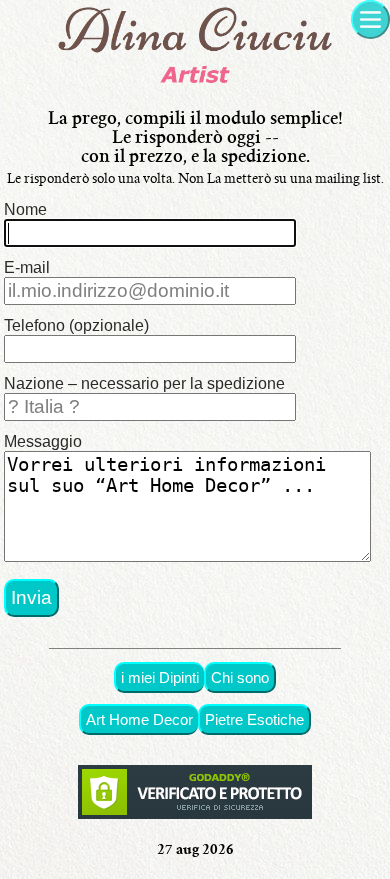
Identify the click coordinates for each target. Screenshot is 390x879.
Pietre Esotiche (254, 719)
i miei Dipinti (160, 677)
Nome (25, 209)
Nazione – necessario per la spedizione (144, 383)
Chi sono (240, 677)
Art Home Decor (139, 719)
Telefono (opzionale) (76, 325)
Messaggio (43, 441)
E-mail (27, 267)
